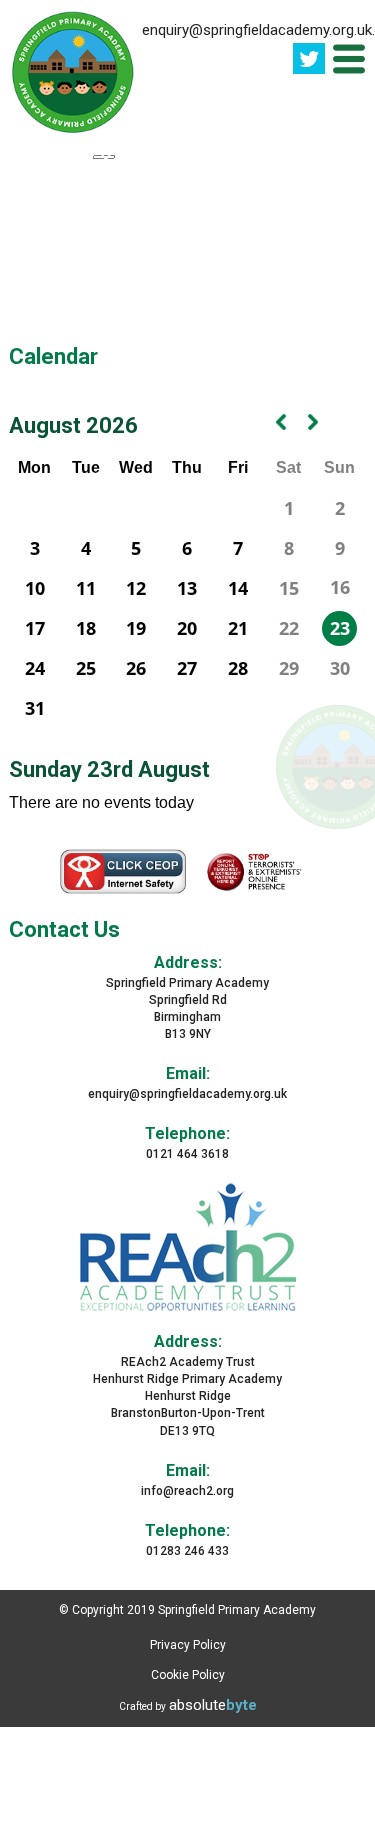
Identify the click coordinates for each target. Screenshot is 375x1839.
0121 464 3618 (187, 1154)
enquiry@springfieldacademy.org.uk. (258, 30)
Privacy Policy (188, 1645)
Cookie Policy (188, 1675)
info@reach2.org (187, 1491)
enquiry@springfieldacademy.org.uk (187, 1094)
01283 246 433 (187, 1551)
